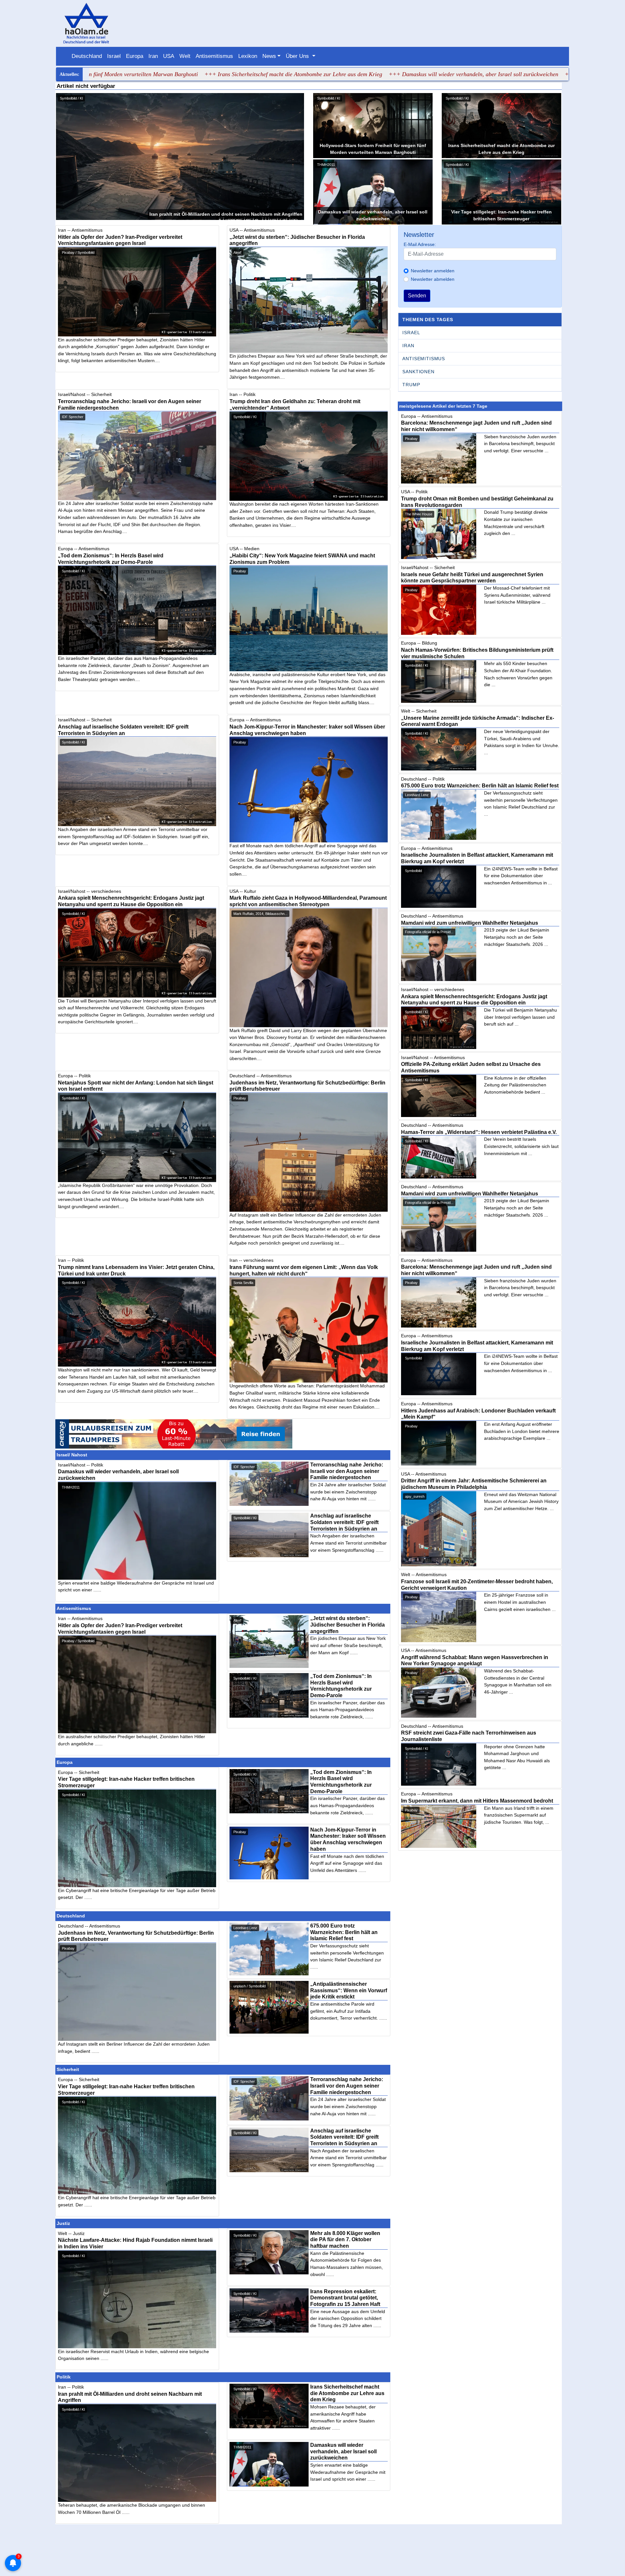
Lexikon (248, 56)
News (269, 56)
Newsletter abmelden (433, 279)
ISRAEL (411, 333)
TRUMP (411, 385)
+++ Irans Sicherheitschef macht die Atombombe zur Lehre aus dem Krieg (185, 74)
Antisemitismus (214, 56)
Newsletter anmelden (433, 271)
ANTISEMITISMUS (424, 359)
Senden (417, 296)
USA (169, 56)
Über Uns (298, 56)
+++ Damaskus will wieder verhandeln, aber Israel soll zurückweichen (365, 74)
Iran (153, 56)
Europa (135, 56)
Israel (114, 56)
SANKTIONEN (418, 372)
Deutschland (87, 56)
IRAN (408, 346)
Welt (185, 56)
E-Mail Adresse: (420, 244)
